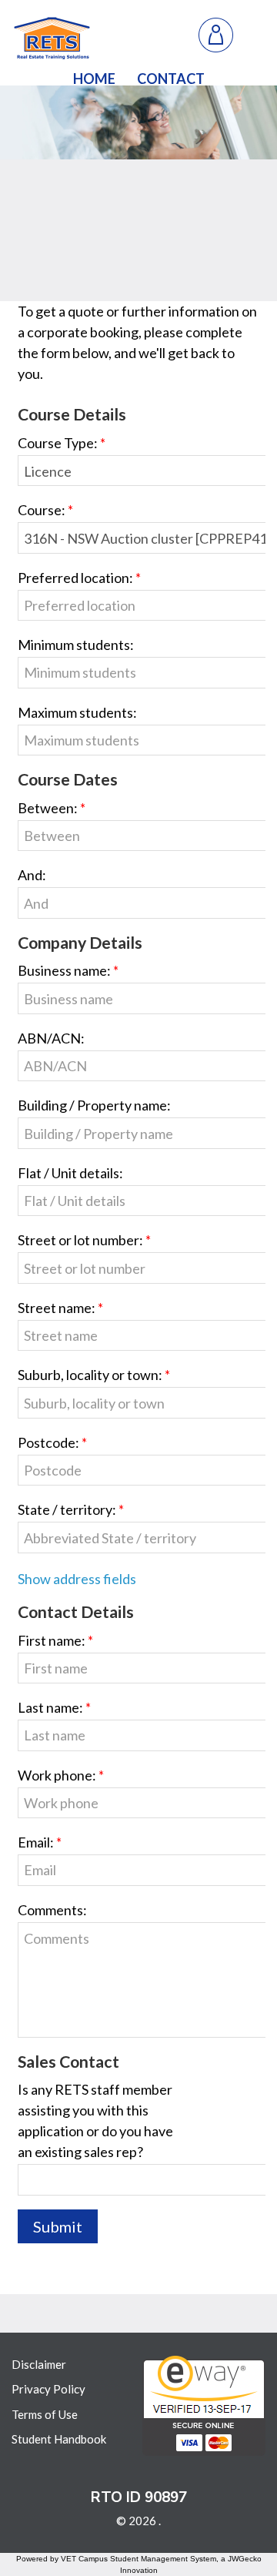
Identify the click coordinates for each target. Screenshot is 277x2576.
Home (94, 79)
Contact (171, 79)
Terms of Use (45, 2414)
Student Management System (163, 2559)
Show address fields (77, 1579)
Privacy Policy (48, 2389)
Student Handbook (59, 2439)
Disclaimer (39, 2364)
